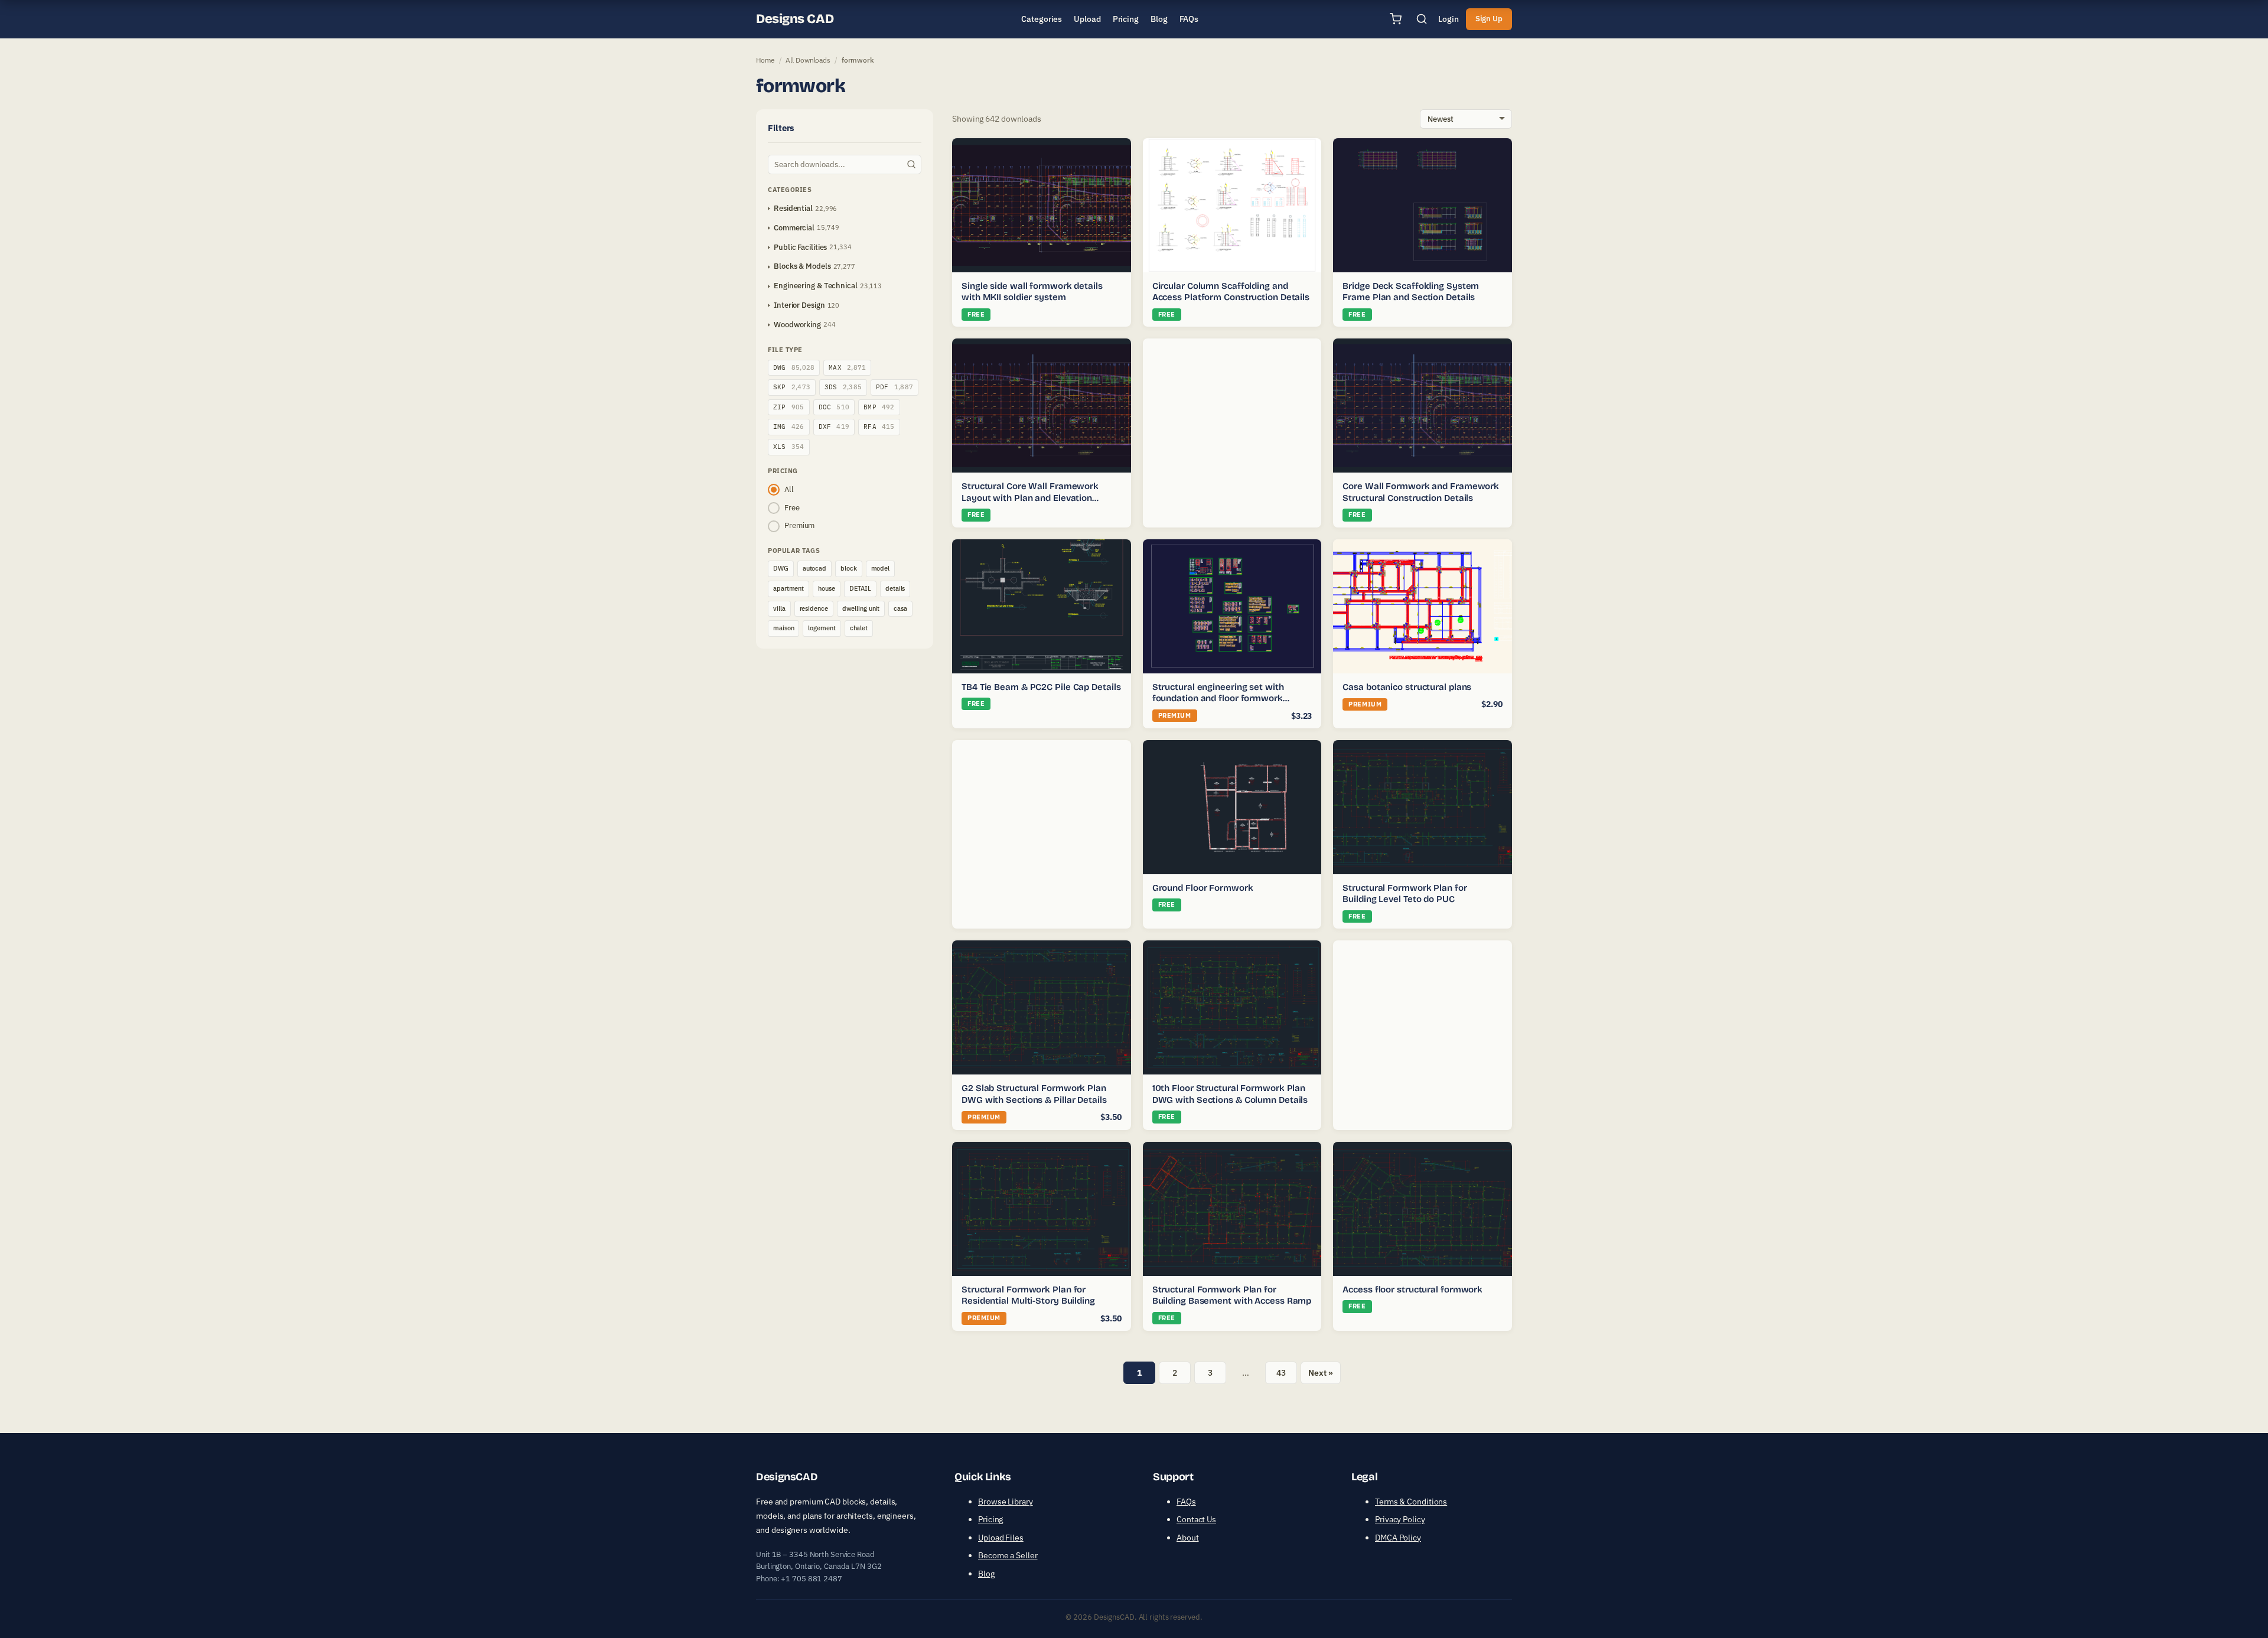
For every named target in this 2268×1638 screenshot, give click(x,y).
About (1188, 1538)
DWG (794, 367)
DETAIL (860, 588)
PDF (895, 387)
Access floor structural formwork (1412, 1289)
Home (765, 60)
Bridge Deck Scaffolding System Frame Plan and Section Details (1411, 292)
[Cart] (1396, 19)
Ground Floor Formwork (1203, 888)
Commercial (794, 228)
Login (1449, 19)
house (827, 588)
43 (1281, 1373)
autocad (814, 568)
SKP (792, 387)
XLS (789, 447)
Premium (799, 525)
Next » (1320, 1373)
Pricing (990, 1519)
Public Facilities (800, 247)
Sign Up (1489, 19)
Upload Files (1001, 1538)
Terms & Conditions (1411, 1502)
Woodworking (797, 325)
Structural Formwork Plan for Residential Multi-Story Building (1028, 1295)
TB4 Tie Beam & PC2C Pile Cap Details (1041, 687)
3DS (843, 387)
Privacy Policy (1400, 1519)
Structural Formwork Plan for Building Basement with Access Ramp (1232, 1295)
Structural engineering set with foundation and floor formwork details (1218, 698)
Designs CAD (795, 19)
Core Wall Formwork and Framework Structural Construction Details (1421, 492)
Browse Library (1006, 1502)
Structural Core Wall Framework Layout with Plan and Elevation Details (1030, 498)
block (849, 568)
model (881, 568)
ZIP (789, 407)
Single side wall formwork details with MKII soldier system (1032, 292)
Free (792, 508)
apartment (788, 588)
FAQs (1186, 1502)
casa (900, 608)
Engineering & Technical (816, 286)
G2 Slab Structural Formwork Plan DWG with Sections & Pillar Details (1034, 1094)
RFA (879, 426)
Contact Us (1196, 1519)
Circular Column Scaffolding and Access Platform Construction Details (1231, 292)
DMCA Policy (1398, 1538)
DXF (834, 426)
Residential (793, 208)
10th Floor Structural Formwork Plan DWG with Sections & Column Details (1230, 1094)
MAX (847, 367)
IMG (789, 426)
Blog (986, 1574)
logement (822, 628)
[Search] (1422, 19)
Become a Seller (1008, 1555)
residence (814, 608)
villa (779, 608)
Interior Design (799, 305)
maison (783, 628)
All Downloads (808, 60)
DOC (834, 407)
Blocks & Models (802, 266)
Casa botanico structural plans (1407, 687)
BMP (879, 407)
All (789, 489)
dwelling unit (861, 608)
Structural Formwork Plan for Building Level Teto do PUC (1405, 894)
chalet (859, 628)
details (895, 588)
